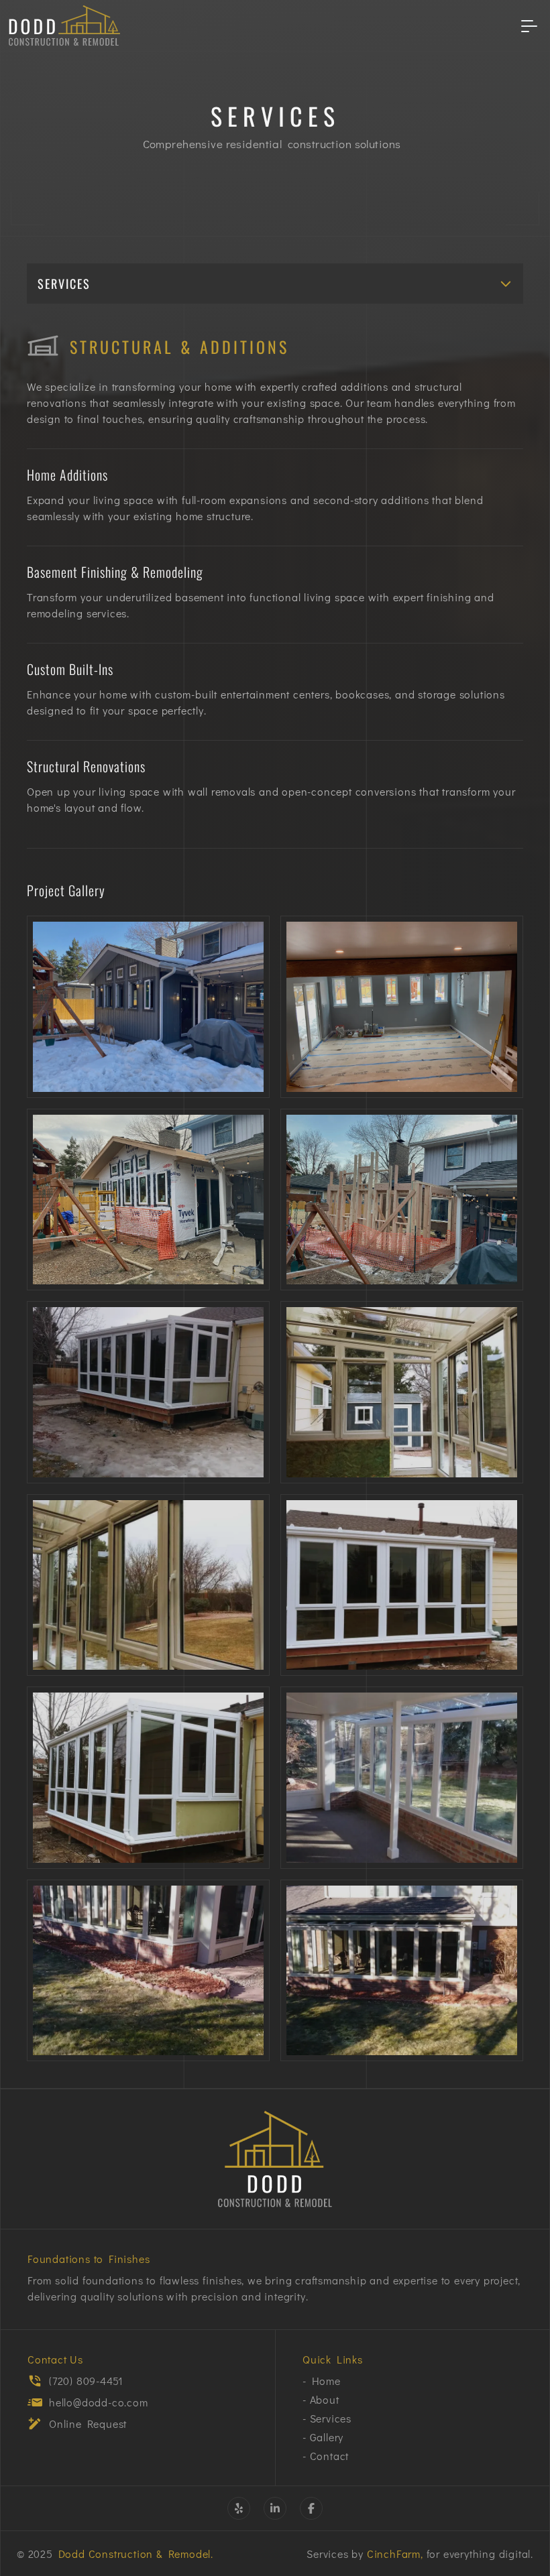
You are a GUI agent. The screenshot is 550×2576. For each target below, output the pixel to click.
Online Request (88, 2424)
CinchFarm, (395, 2554)
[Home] (275, 2159)
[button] (275, 284)
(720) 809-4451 (86, 2381)
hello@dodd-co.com (99, 2402)
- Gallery (323, 2437)
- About (321, 2399)
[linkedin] (275, 2508)
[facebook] (311, 2508)
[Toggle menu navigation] (529, 25)
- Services (327, 2418)
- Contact (326, 2456)
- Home (322, 2381)
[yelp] (239, 2508)
